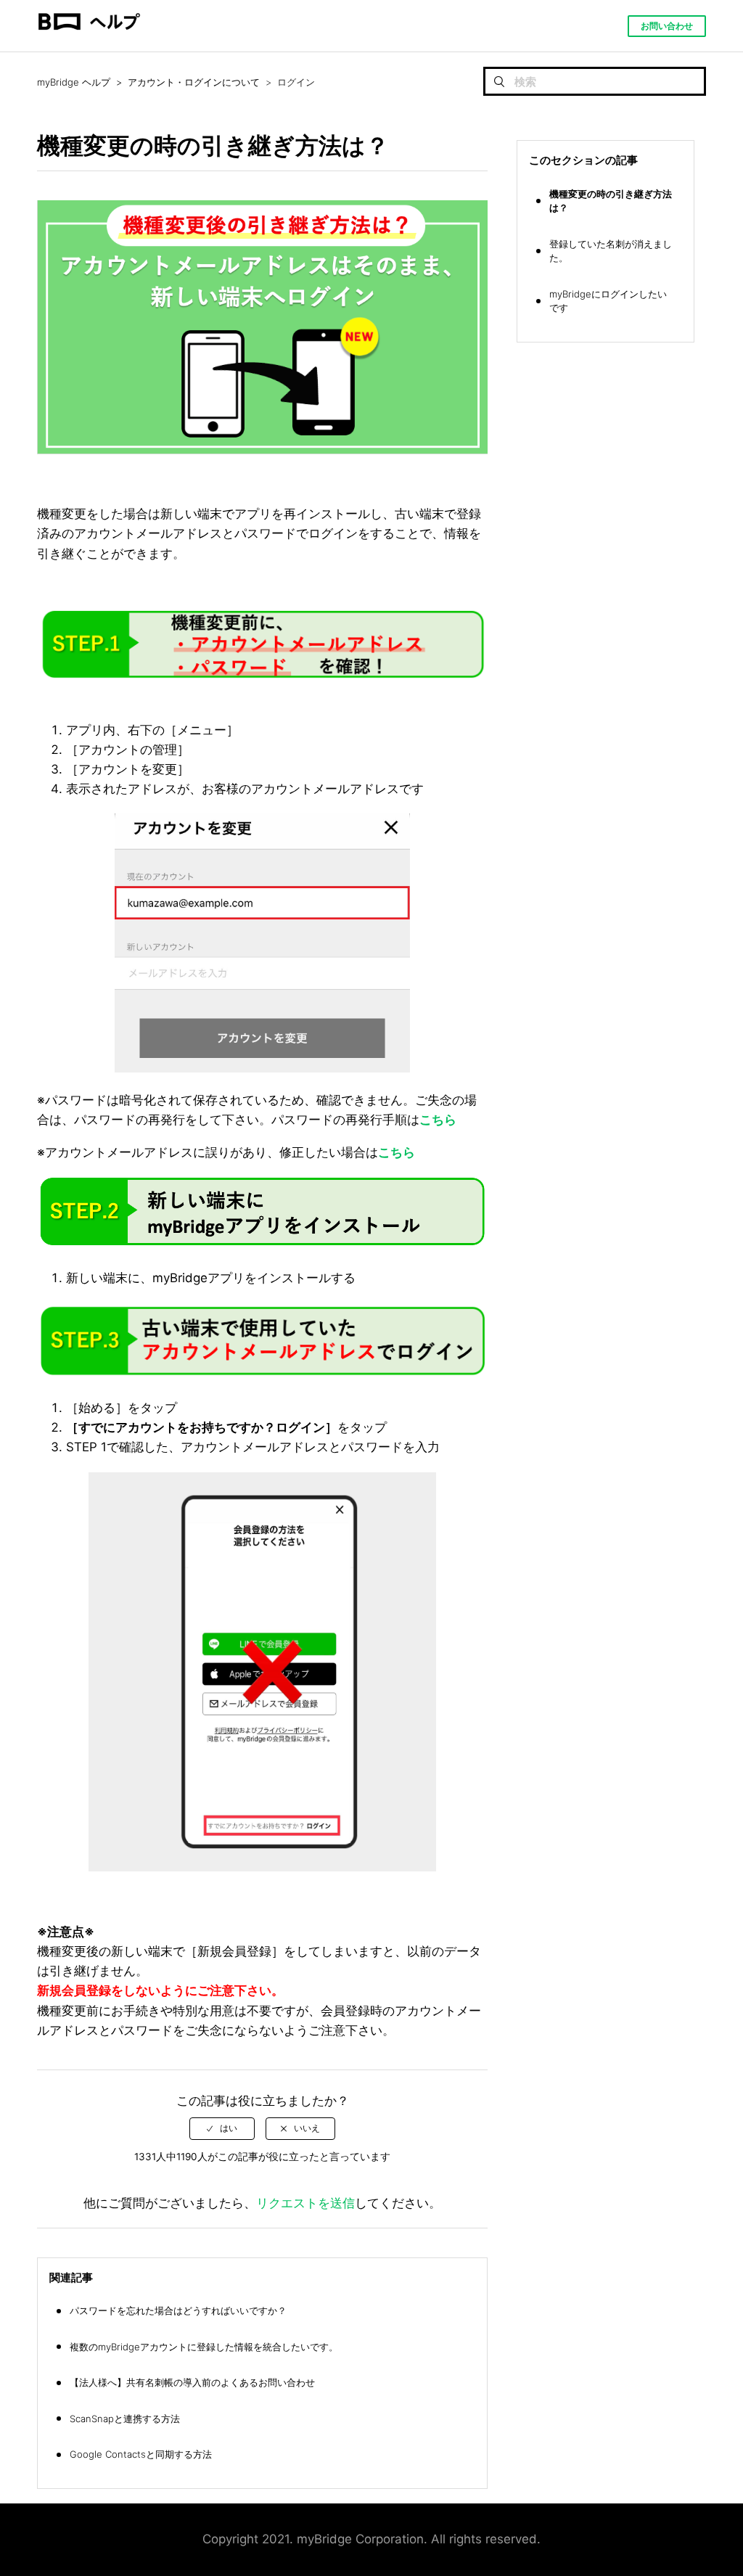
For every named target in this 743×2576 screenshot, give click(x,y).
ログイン (296, 82)
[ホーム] (89, 44)
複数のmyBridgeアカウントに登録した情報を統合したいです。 (204, 2347)
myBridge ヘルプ (74, 82)
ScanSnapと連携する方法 (125, 2419)
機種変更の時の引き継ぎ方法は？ (611, 201)
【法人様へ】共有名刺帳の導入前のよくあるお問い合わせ (192, 2382)
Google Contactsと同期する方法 (141, 2454)
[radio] (222, 2128)
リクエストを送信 (305, 2203)
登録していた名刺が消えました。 (611, 251)
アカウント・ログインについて (194, 82)
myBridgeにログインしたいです (608, 301)
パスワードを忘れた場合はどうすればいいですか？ (178, 2310)
